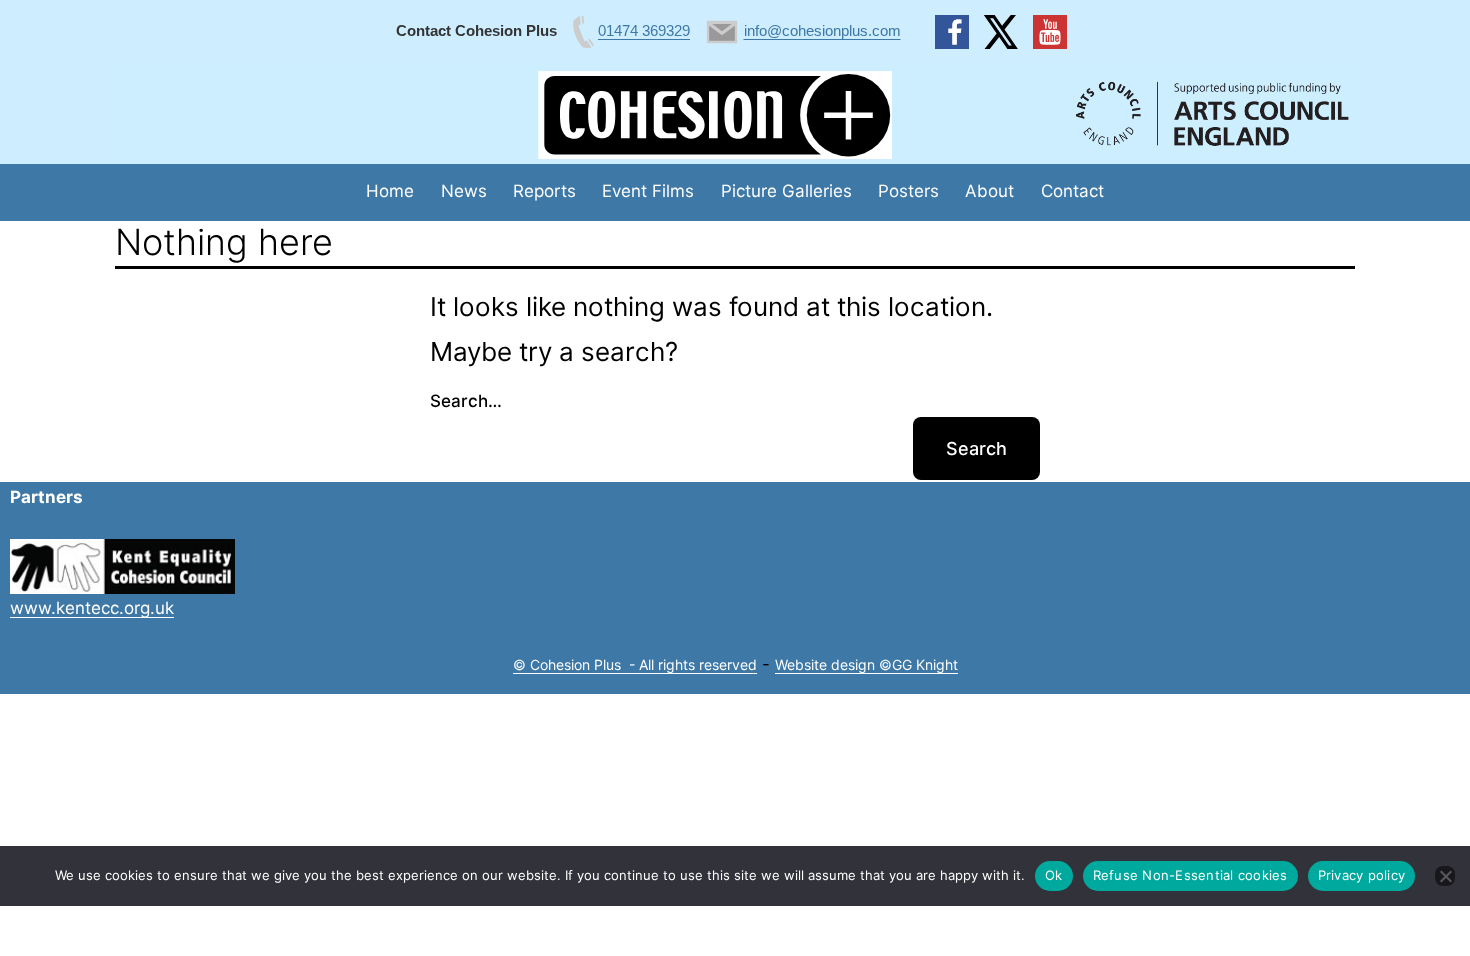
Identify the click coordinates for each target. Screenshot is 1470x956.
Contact (1072, 191)
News (464, 191)
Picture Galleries (786, 191)
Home (390, 191)
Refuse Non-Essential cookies (1190, 875)
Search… (466, 401)
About (989, 191)
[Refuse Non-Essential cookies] (1445, 876)
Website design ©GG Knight (866, 664)
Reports (544, 191)
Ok (1054, 875)
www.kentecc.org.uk (92, 608)
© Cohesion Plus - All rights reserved (635, 664)
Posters (908, 191)
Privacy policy (1362, 875)
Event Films (648, 191)
